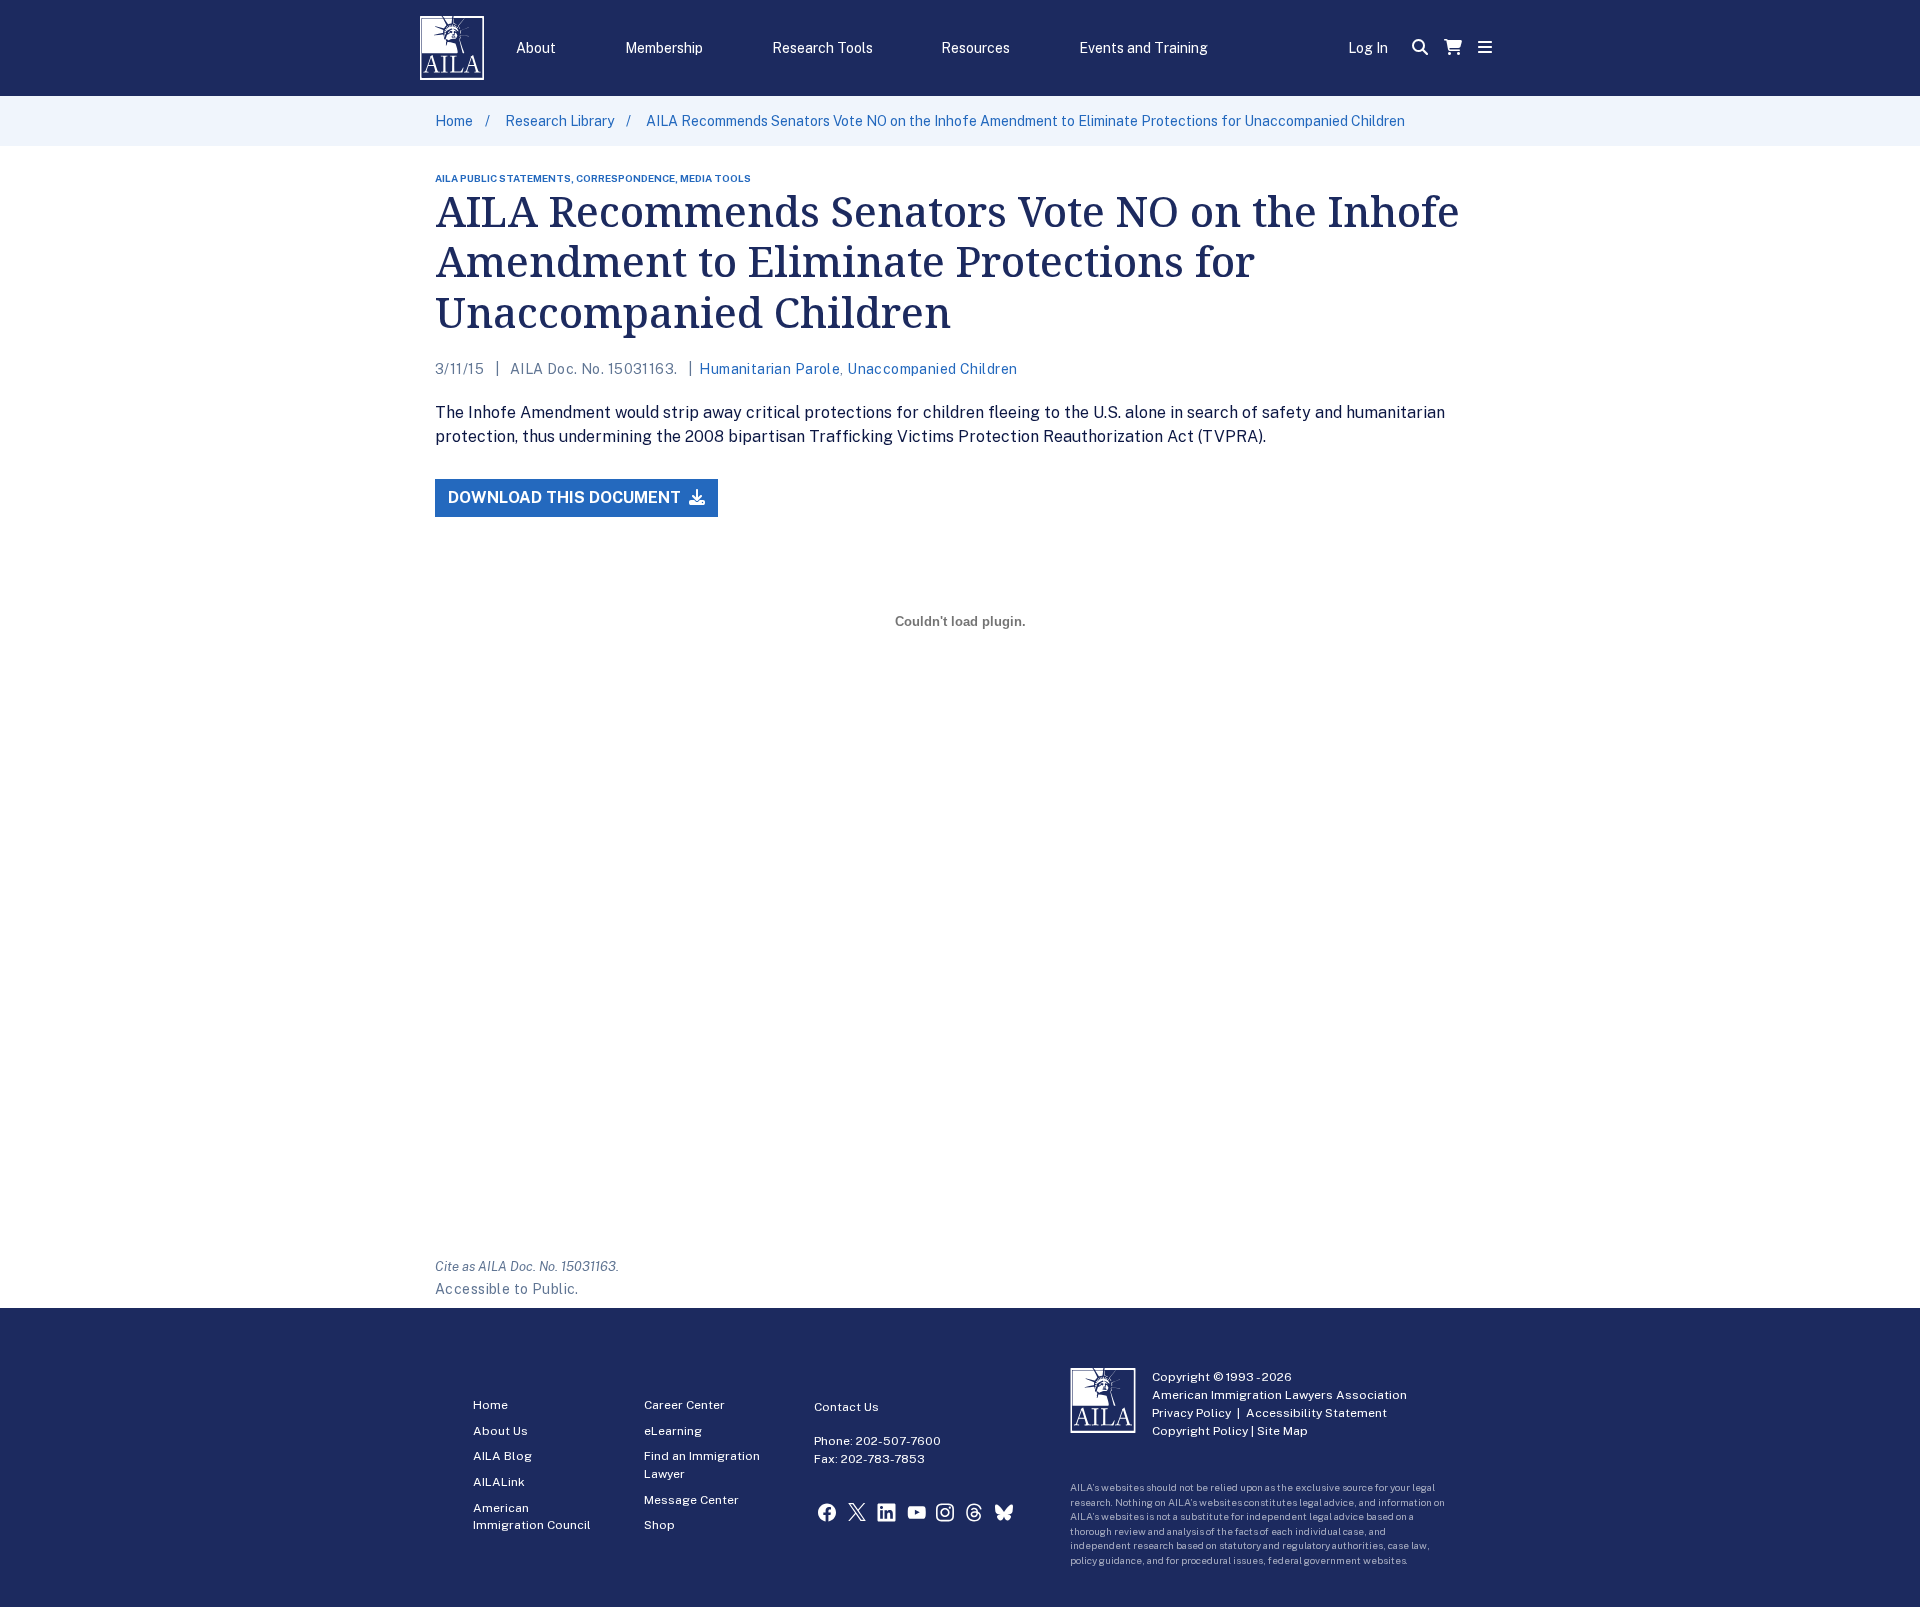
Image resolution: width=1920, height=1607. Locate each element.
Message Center (691, 1500)
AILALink (499, 1482)
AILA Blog (502, 1456)
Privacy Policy (1191, 1413)
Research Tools (822, 48)
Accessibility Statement (1316, 1413)
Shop (659, 1525)
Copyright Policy (1200, 1431)
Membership (664, 48)
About (536, 48)
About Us (500, 1431)
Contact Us (846, 1407)
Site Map (1282, 1431)
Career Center (684, 1405)
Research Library (559, 121)
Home (454, 121)
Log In (1368, 48)
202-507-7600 (898, 1441)
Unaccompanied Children (932, 369)
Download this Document (566, 497)
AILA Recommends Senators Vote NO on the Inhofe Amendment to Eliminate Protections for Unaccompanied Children (1025, 121)
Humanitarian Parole (769, 369)
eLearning (673, 1431)
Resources (975, 48)
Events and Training (1143, 48)
